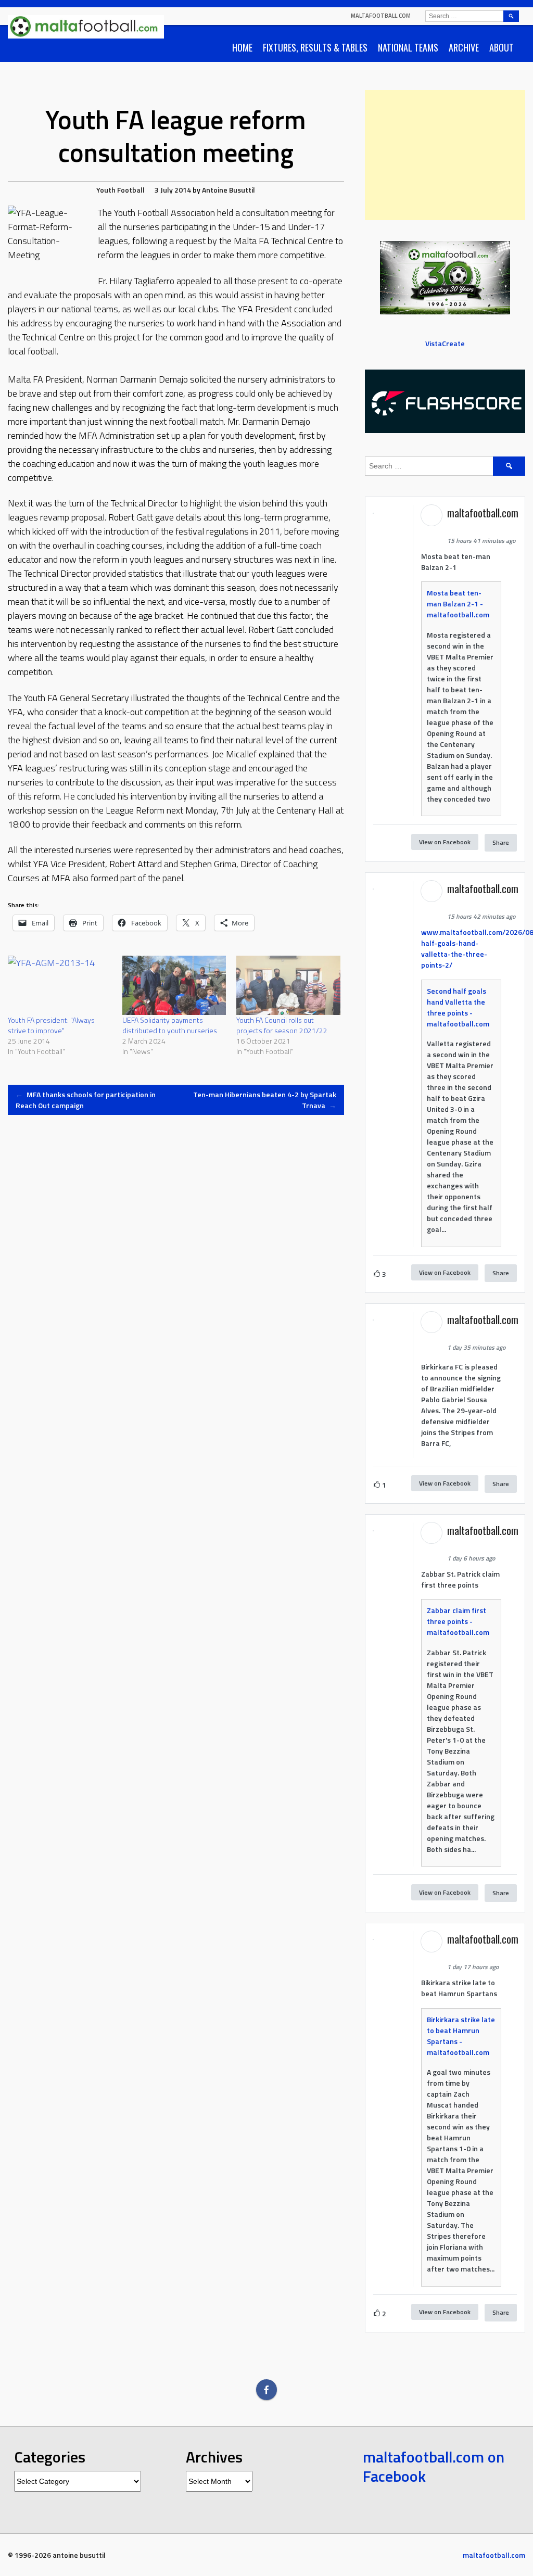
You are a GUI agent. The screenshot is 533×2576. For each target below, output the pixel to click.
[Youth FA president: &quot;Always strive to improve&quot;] (60, 985)
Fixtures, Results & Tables (315, 47)
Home (242, 47)
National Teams (408, 47)
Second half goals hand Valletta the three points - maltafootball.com (458, 1007)
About (502, 47)
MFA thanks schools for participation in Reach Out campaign (86, 1100)
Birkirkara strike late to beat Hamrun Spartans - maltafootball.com (461, 2036)
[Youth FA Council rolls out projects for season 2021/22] (288, 985)
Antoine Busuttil (229, 190)
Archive (464, 47)
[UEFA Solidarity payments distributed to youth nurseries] (174, 985)
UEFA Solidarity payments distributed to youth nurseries (170, 1025)
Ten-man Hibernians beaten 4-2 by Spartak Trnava (265, 1100)
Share (501, 842)
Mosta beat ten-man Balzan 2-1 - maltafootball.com (458, 604)
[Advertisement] (445, 155)
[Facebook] (266, 2390)
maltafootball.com (381, 16)
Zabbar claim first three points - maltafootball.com (458, 1621)
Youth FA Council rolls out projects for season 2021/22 (282, 1025)
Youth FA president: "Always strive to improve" (51, 1025)
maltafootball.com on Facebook (434, 2467)
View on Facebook (445, 842)
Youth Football (120, 190)
